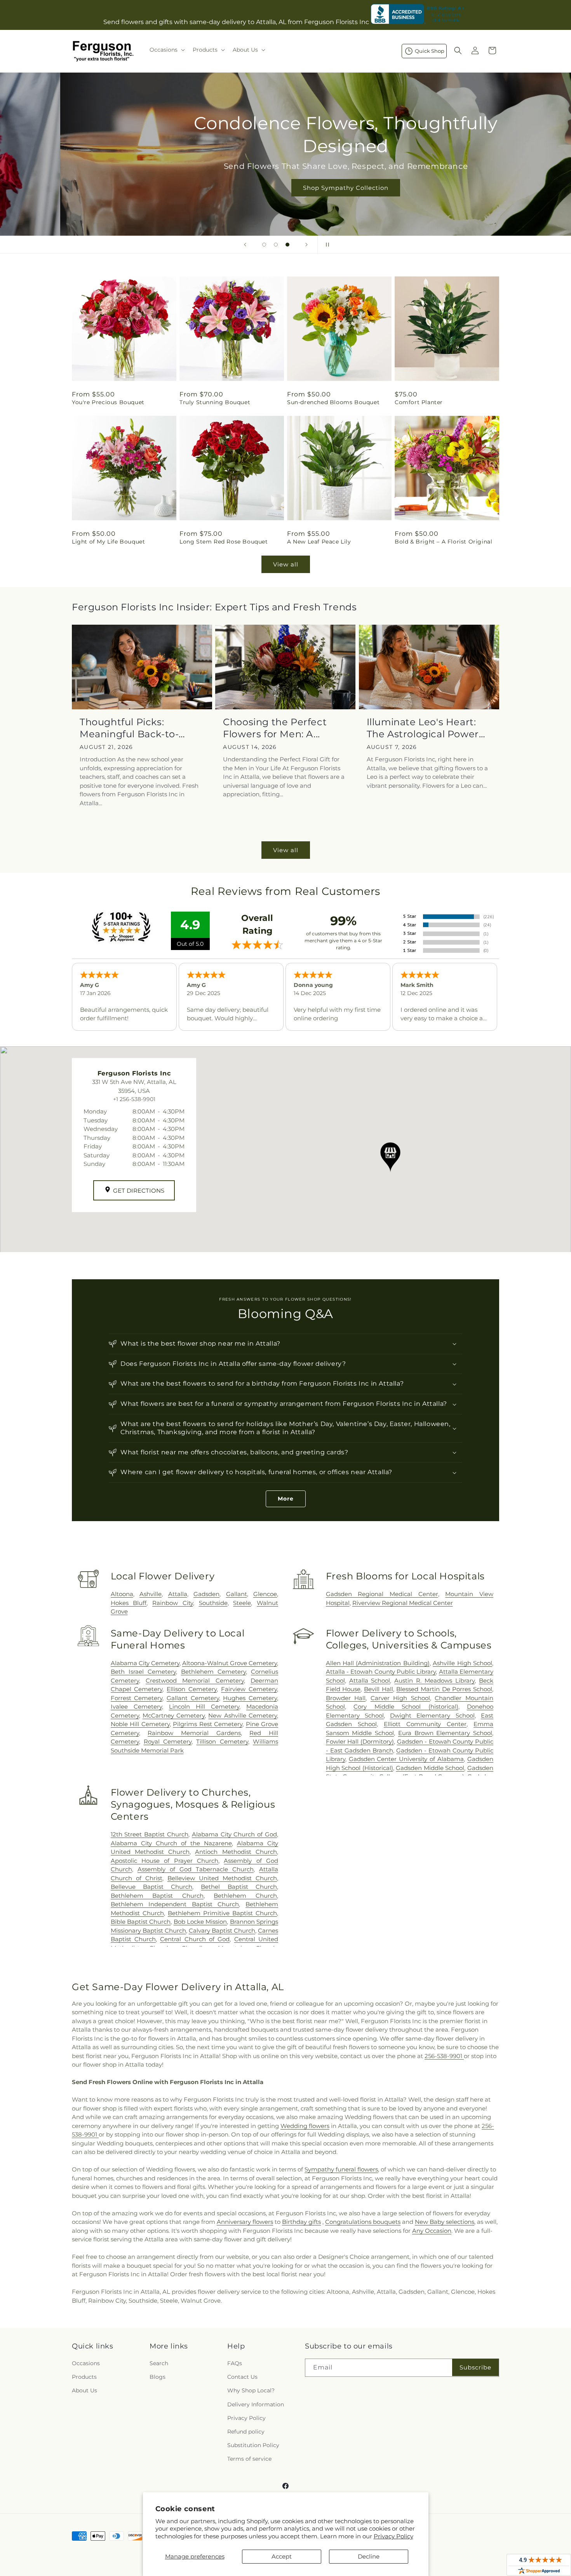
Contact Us (242, 2377)
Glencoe (265, 1594)
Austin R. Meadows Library (434, 1681)
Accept (282, 2556)
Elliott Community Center (425, 1724)
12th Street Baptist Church (150, 1834)
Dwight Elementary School (432, 1715)
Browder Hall (346, 1698)
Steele (242, 1603)
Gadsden (206, 1594)
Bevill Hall (379, 1689)
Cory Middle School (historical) (406, 1707)
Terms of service (249, 2459)
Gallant (237, 1594)
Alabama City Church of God (234, 1834)
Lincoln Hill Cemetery (204, 1707)
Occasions (86, 2363)
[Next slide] (306, 245)
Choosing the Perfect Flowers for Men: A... (275, 728)
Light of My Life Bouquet (108, 542)
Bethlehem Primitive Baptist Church (222, 1913)
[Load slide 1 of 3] (264, 245)
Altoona (122, 1594)
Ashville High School (462, 1663)
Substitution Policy (253, 2445)
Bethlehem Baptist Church (157, 1896)
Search (159, 2363)
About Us (84, 2390)
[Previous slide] (245, 245)
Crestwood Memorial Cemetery (195, 1681)
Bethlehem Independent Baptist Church (175, 1904)
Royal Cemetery (168, 1741)
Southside (213, 1603)
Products (84, 2377)
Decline (369, 2556)
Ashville (151, 1594)
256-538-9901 (444, 2056)
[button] (166, 50)
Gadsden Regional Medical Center (382, 1594)
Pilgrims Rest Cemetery (208, 1724)
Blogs (158, 2377)
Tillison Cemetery (222, 1741)
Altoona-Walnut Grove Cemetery (230, 1663)
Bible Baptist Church (141, 1922)
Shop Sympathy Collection (285, 188)
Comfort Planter (419, 402)
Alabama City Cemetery (145, 1663)
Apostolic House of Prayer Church (165, 1861)
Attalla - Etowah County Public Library (381, 1672)
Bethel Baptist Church (239, 1887)
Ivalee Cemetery (136, 1707)
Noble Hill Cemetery (140, 1724)
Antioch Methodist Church (236, 1852)
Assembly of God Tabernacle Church (196, 1869)
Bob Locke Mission (200, 1922)
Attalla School (370, 1681)
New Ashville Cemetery (243, 1715)
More (286, 1499)
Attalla (178, 1594)
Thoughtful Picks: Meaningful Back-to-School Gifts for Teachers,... (129, 728)
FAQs (235, 2363)
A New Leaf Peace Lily (319, 542)
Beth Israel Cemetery (143, 1672)
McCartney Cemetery (174, 1715)
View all (286, 564)
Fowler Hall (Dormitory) (360, 1741)
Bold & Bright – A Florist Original (443, 542)
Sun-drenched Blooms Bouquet (333, 402)
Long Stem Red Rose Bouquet (224, 542)
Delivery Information (256, 2404)
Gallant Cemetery (193, 1698)
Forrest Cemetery (137, 1698)
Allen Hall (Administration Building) (378, 1663)
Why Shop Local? (251, 2390)
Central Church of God (195, 1939)
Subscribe (475, 2367)
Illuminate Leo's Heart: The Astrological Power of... (423, 728)
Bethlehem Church (245, 1896)
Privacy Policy (393, 2536)
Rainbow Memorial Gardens (194, 1733)
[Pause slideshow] (326, 245)
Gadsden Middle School (430, 1768)
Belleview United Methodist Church (222, 1878)
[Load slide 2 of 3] (276, 245)
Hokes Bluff (129, 1603)
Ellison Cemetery (192, 1689)
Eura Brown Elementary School (445, 1733)
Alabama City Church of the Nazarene (171, 1843)
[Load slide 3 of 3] (287, 245)
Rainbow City (173, 1603)
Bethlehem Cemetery (213, 1672)
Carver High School (400, 1698)
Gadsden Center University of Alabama (406, 1759)
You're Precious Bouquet (108, 402)
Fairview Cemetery (249, 1689)
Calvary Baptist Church (222, 1931)
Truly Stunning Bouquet (215, 402)
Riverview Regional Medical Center (403, 1603)
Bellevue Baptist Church (152, 1887)
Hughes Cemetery (250, 1698)
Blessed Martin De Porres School (444, 1689)
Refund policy (246, 2432)
